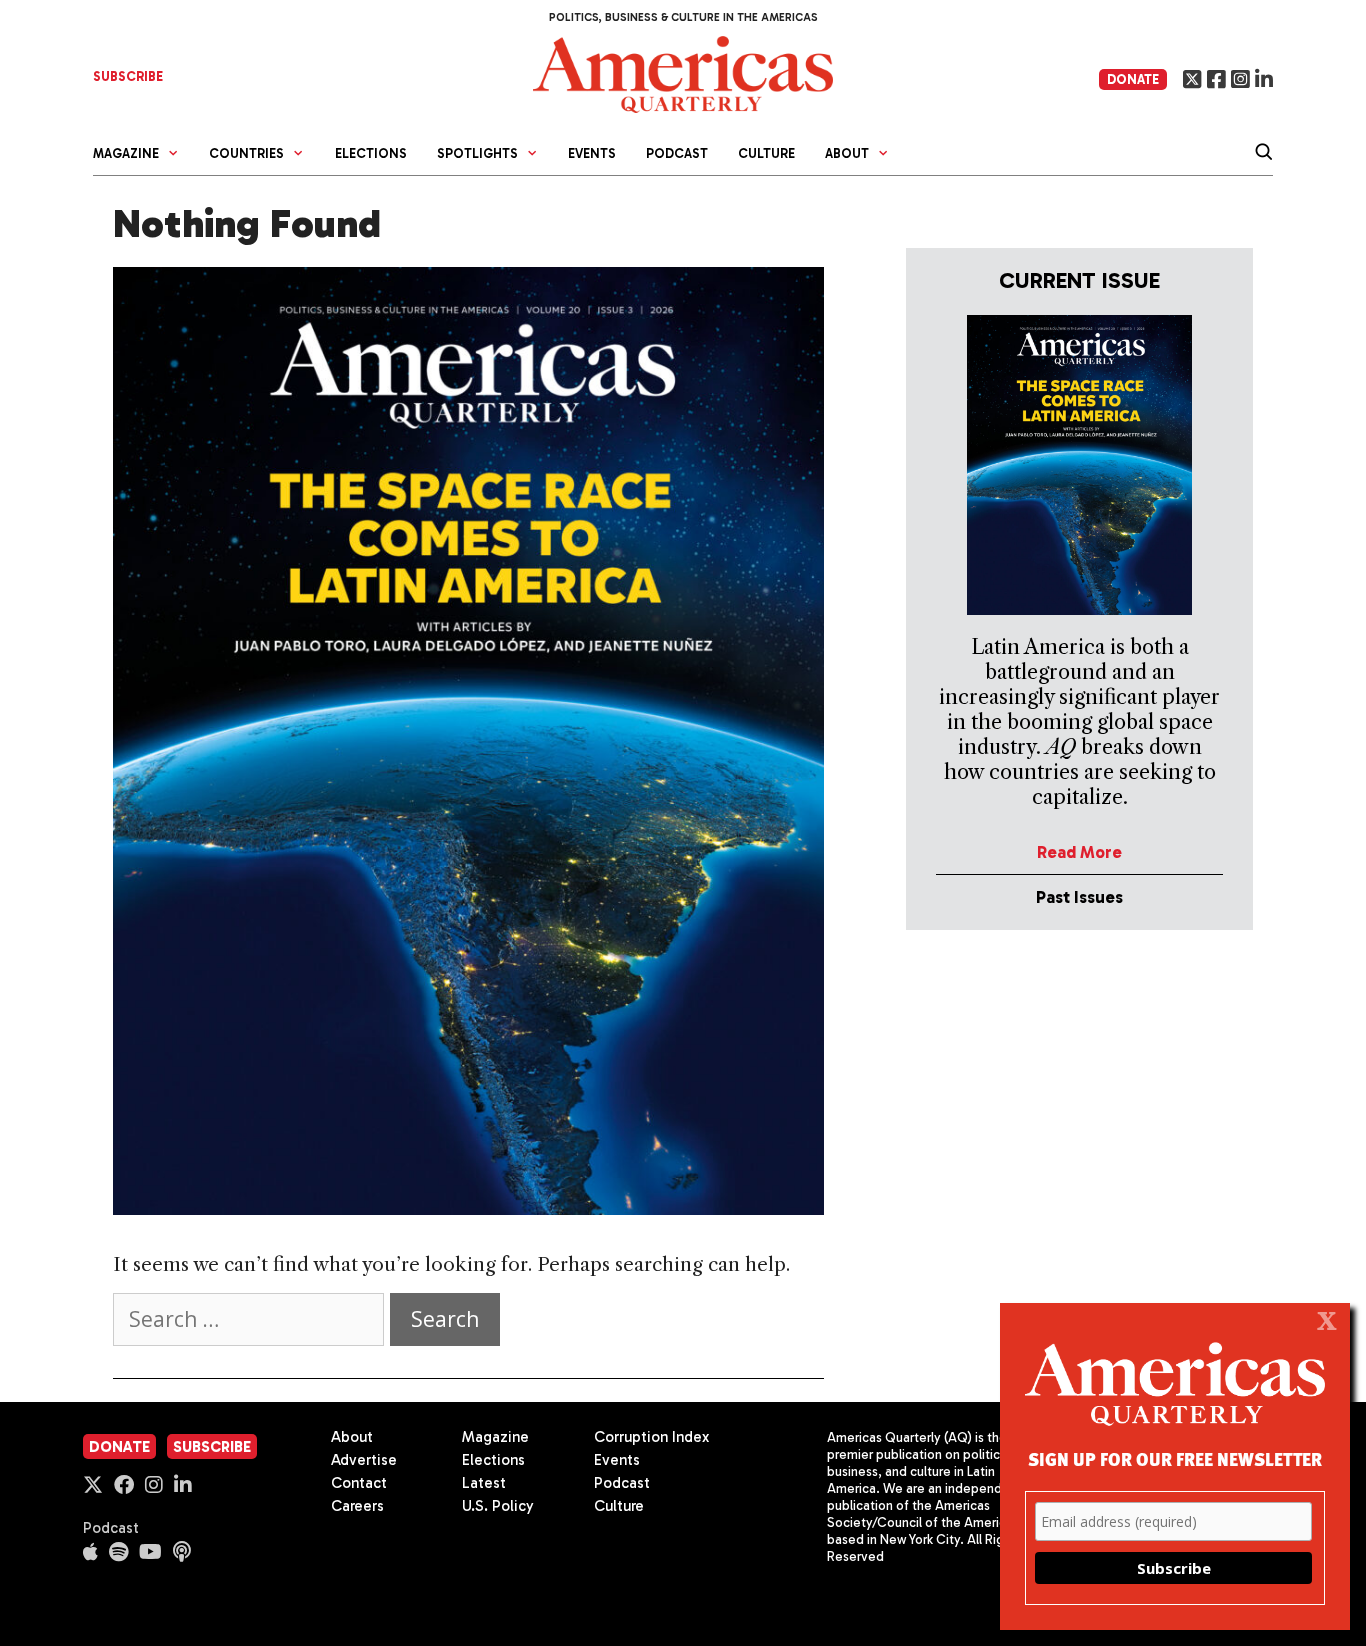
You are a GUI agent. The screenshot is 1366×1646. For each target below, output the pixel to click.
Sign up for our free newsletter (1175, 1458)
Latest (484, 1483)
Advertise (364, 1460)
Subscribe (212, 1447)
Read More (1079, 852)
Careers (357, 1506)
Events (592, 153)
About (352, 1437)
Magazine (495, 1437)
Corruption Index (651, 1437)
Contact (359, 1483)
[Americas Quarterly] (683, 72)
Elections (371, 153)
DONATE (1133, 79)
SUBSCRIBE (128, 76)
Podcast (677, 153)
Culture (766, 153)
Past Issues (1079, 897)
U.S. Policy (498, 1506)
